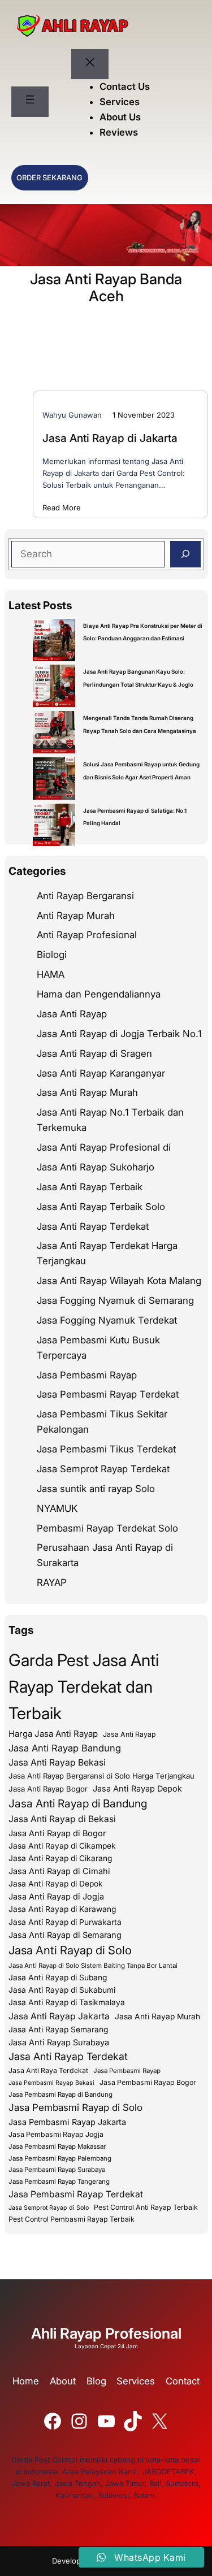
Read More (62, 508)
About (63, 2381)
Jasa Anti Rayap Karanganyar (101, 1073)
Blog (96, 2381)
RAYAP (52, 1582)
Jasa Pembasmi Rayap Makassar (57, 2146)
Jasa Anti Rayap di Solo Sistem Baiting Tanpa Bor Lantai (93, 1966)
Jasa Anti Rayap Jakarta (59, 2016)
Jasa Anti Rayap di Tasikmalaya (67, 2002)
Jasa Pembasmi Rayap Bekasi (51, 2083)
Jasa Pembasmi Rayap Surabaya (57, 2170)
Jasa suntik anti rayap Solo (96, 1489)
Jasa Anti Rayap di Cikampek (62, 1846)
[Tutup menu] (90, 64)
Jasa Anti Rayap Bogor (48, 1789)
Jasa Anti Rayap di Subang (58, 1977)
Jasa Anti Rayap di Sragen (94, 1053)
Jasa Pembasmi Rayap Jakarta (67, 2122)
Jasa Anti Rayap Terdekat (93, 1226)
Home (26, 2381)
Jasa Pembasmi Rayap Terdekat (108, 1394)
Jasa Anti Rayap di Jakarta (110, 438)
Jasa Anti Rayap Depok (137, 1788)
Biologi (52, 955)
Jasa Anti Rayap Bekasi (57, 1762)
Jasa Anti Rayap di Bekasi (62, 1819)
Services (136, 2381)
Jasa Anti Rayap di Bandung (78, 1803)
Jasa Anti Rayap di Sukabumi (62, 1990)
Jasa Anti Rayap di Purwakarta (65, 1922)
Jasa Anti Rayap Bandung (65, 1748)
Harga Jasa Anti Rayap (53, 1734)
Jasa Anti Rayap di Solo (70, 1950)
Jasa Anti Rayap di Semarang (65, 1935)
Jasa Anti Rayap (72, 1014)
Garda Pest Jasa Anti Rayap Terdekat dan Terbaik (84, 1687)
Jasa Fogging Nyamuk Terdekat (107, 1320)
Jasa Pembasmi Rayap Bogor (148, 2082)
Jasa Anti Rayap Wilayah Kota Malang (119, 1281)
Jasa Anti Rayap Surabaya (59, 2042)
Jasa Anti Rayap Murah (87, 1092)
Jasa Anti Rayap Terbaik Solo (101, 1207)
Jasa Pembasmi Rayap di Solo (75, 2107)
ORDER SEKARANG (49, 177)
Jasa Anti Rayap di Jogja (56, 1896)
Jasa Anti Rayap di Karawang (62, 1909)
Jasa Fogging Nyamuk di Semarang (115, 1300)
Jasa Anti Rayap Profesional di (104, 1147)
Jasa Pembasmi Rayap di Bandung (60, 2094)
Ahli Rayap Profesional (106, 2333)
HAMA (51, 974)
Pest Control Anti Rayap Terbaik (146, 2207)
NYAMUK (57, 1508)
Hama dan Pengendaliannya (99, 994)
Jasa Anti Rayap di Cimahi (59, 1871)
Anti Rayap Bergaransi (85, 896)
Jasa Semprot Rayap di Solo (49, 2208)
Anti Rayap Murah (76, 916)
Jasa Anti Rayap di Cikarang (60, 1858)
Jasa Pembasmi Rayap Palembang (60, 2158)
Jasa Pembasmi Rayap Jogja (56, 2134)
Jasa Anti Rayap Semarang (58, 2029)
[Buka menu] (30, 102)
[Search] (185, 554)
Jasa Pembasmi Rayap (87, 1375)
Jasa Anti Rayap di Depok (56, 1884)
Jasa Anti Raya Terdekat (48, 2070)
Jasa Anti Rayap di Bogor (57, 1833)
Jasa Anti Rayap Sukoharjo (96, 1167)
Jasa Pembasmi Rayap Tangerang (59, 2182)
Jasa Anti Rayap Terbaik (90, 1187)
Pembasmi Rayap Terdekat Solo (107, 1528)
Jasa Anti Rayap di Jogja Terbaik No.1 (119, 1034)
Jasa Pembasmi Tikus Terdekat (106, 1449)
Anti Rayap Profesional (87, 935)
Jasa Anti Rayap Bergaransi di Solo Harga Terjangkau (101, 1776)
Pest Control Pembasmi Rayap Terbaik (72, 2219)
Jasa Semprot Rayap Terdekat (103, 1469)
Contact (183, 2381)
